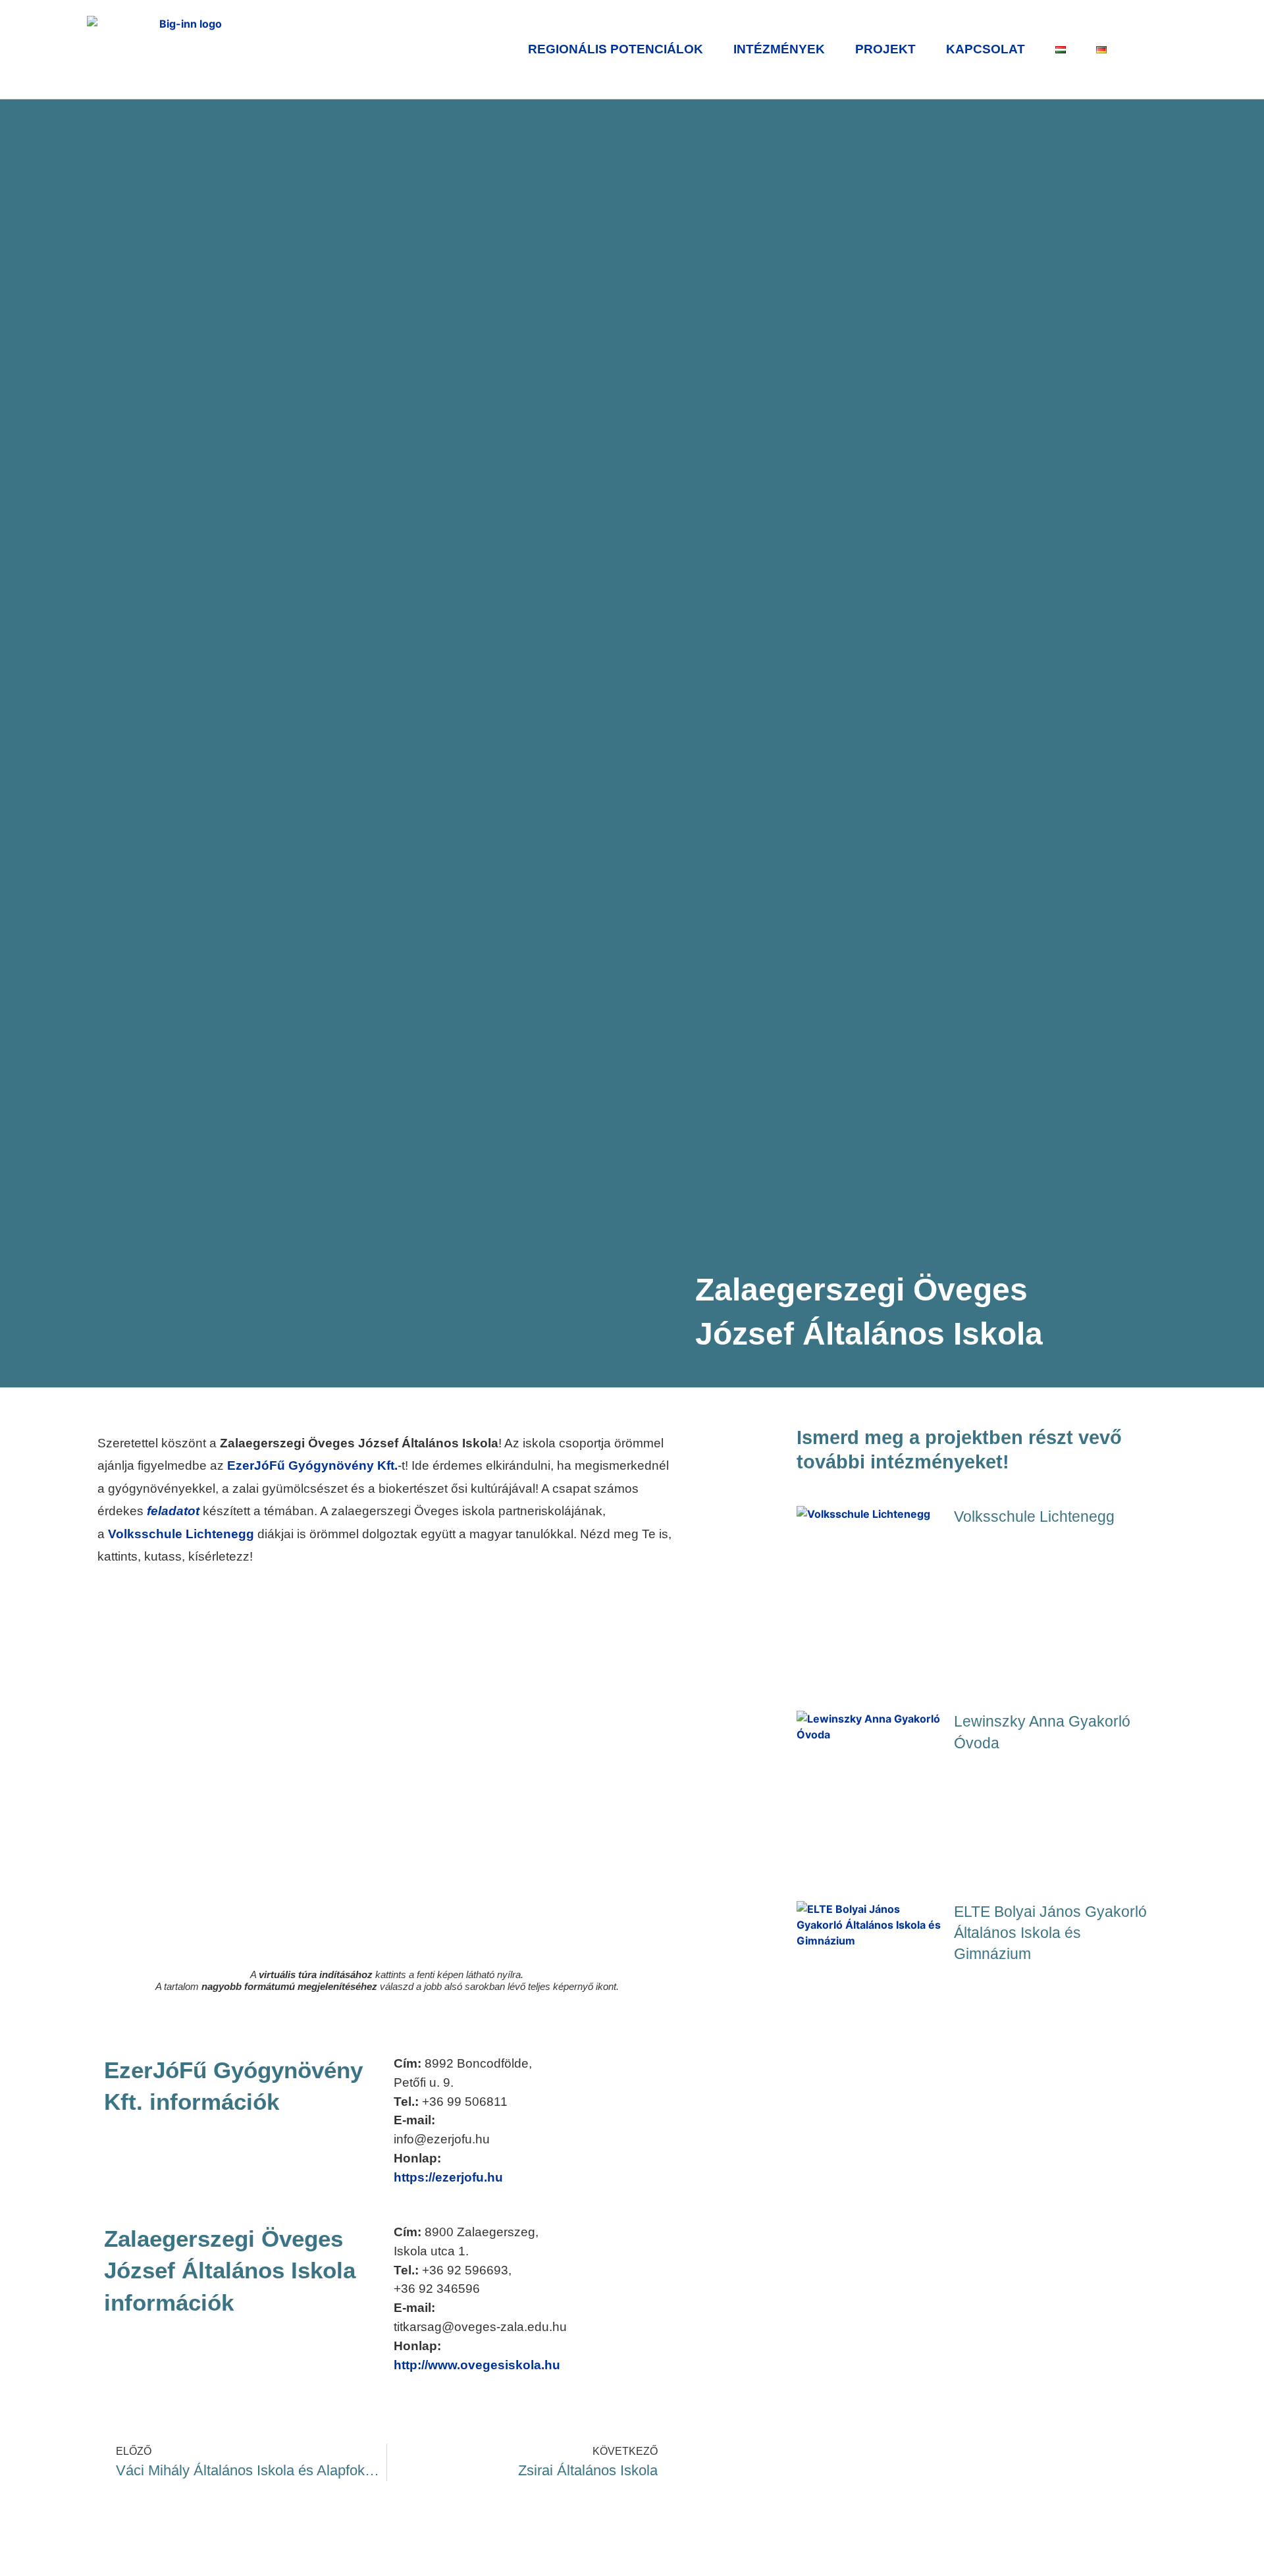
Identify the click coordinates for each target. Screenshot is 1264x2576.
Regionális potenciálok (616, 49)
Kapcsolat (986, 49)
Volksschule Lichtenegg (183, 1534)
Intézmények (779, 49)
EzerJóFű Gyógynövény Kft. (312, 1465)
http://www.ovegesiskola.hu (477, 2365)
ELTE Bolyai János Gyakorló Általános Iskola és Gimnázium (1050, 1933)
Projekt (885, 49)
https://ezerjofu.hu (448, 2177)
